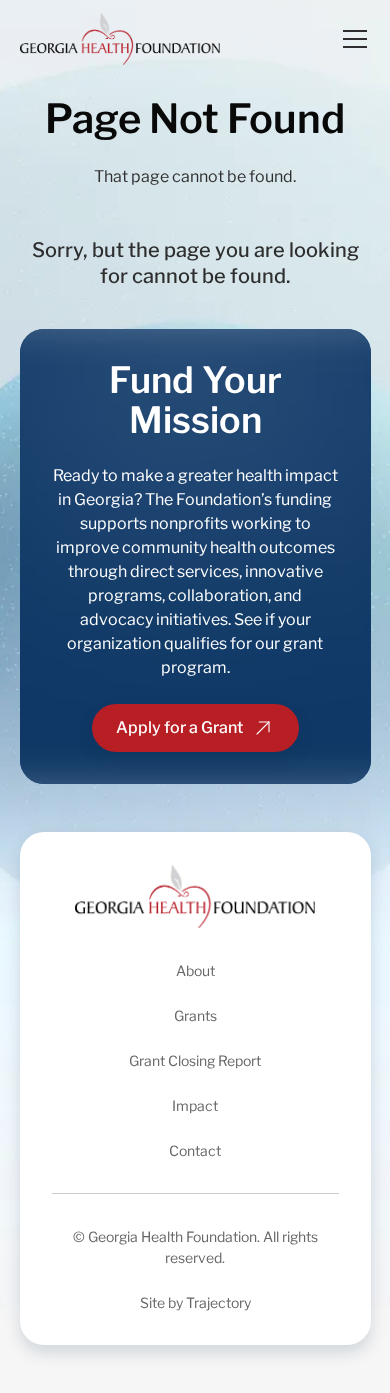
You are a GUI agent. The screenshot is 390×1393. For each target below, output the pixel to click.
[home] (120, 38)
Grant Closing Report (195, 1060)
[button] (351, 39)
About (195, 970)
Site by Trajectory (195, 1302)
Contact (195, 1150)
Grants (195, 1015)
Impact (195, 1105)
